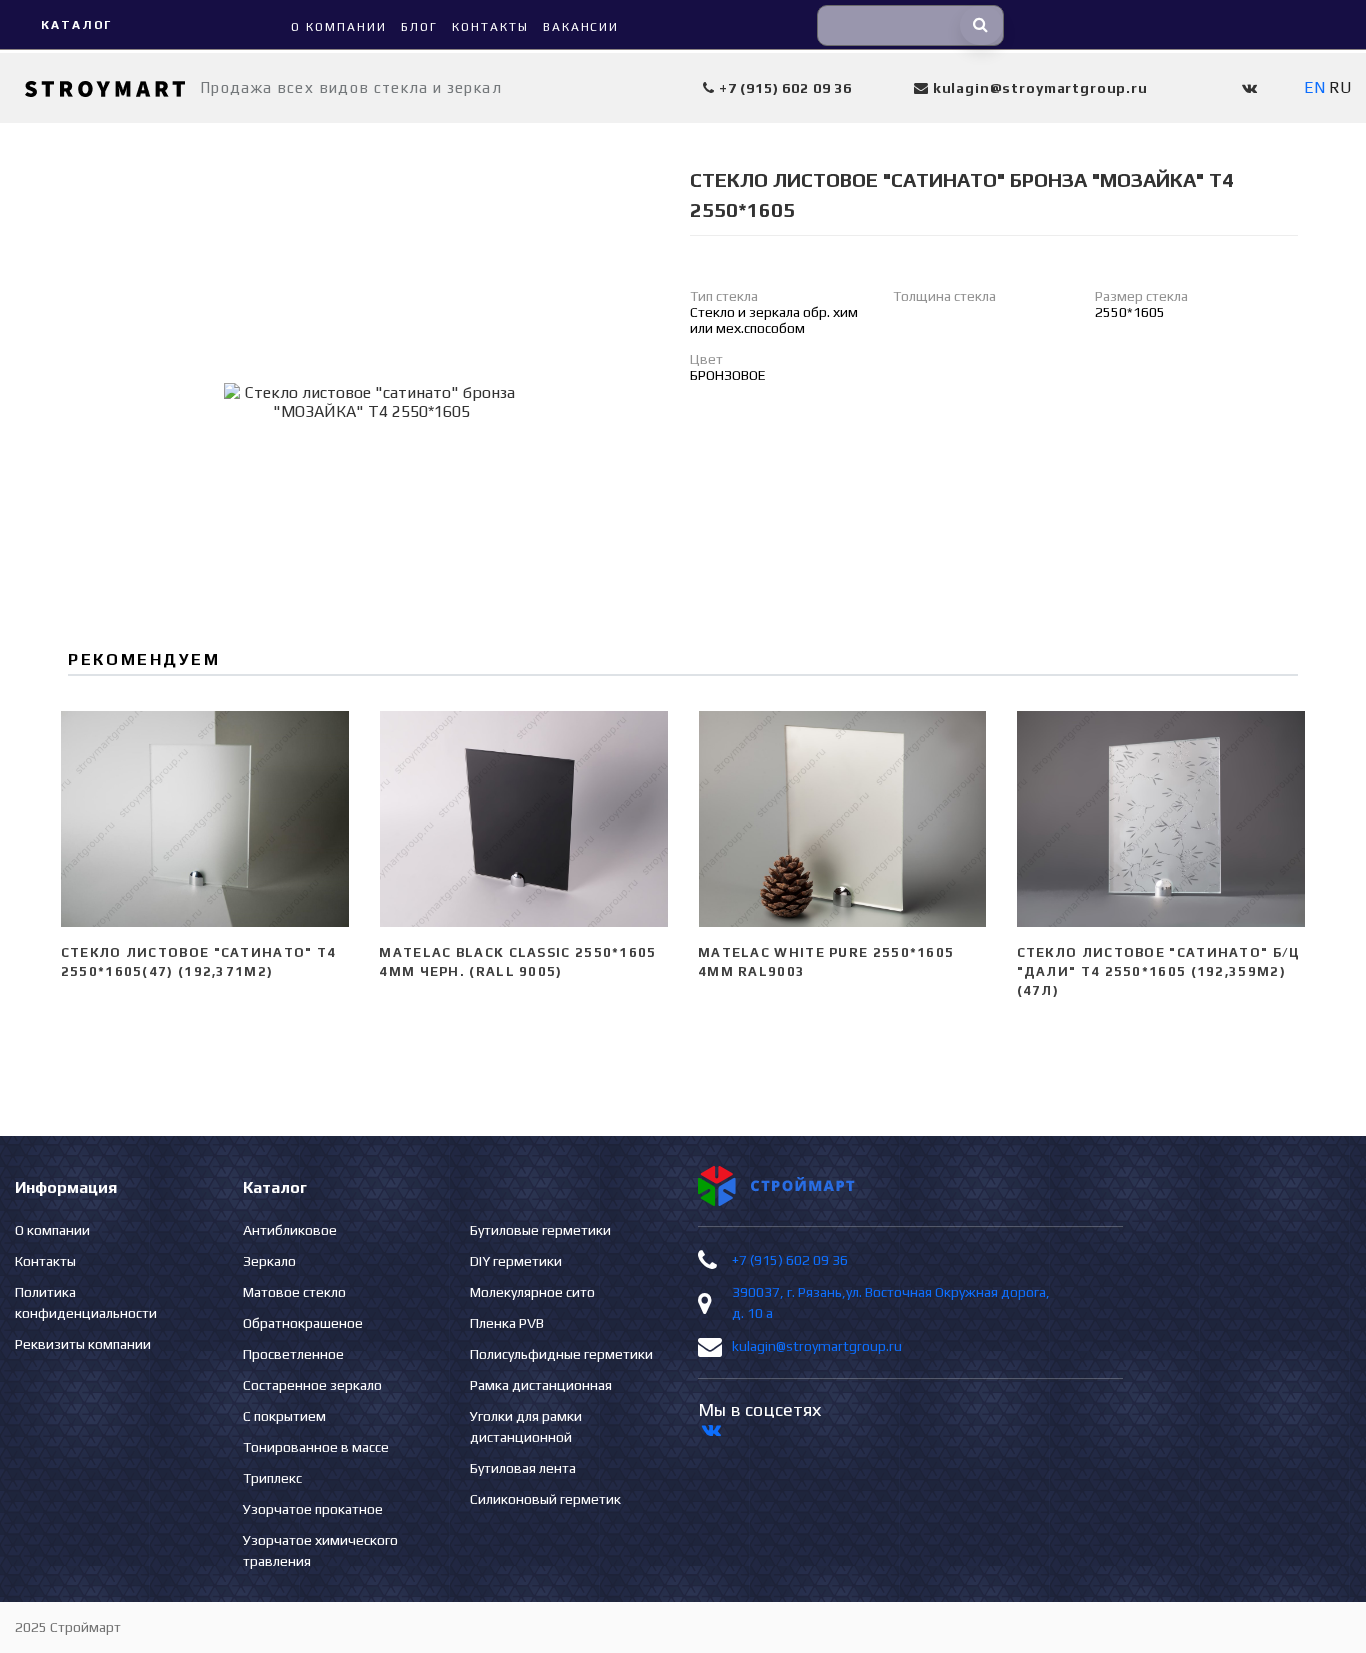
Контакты (45, 1261)
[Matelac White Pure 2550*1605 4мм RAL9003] (842, 819)
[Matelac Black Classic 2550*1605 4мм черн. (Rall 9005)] (523, 819)
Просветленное (293, 1354)
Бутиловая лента (523, 1468)
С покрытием (284, 1416)
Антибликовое (290, 1230)
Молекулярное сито (532, 1292)
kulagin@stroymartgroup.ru (817, 1346)
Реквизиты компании (83, 1344)
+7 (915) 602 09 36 (790, 1260)
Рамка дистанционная (541, 1385)
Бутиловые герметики (540, 1230)
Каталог (76, 25)
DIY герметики (516, 1261)
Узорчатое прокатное (313, 1509)
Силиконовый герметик (545, 1499)
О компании (52, 1230)
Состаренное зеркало (312, 1385)
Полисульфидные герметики (561, 1354)
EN (1314, 87)
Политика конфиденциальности (86, 1302)
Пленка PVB (507, 1323)
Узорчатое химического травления (320, 1550)
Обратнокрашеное (303, 1323)
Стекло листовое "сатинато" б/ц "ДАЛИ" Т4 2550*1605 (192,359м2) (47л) (1159, 971)
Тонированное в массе (316, 1447)
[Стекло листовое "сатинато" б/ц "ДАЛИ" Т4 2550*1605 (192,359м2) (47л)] (1161, 819)
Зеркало (269, 1261)
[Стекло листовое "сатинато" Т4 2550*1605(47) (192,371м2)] (205, 819)
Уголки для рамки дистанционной (526, 1426)
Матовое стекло (294, 1292)
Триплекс (272, 1478)
